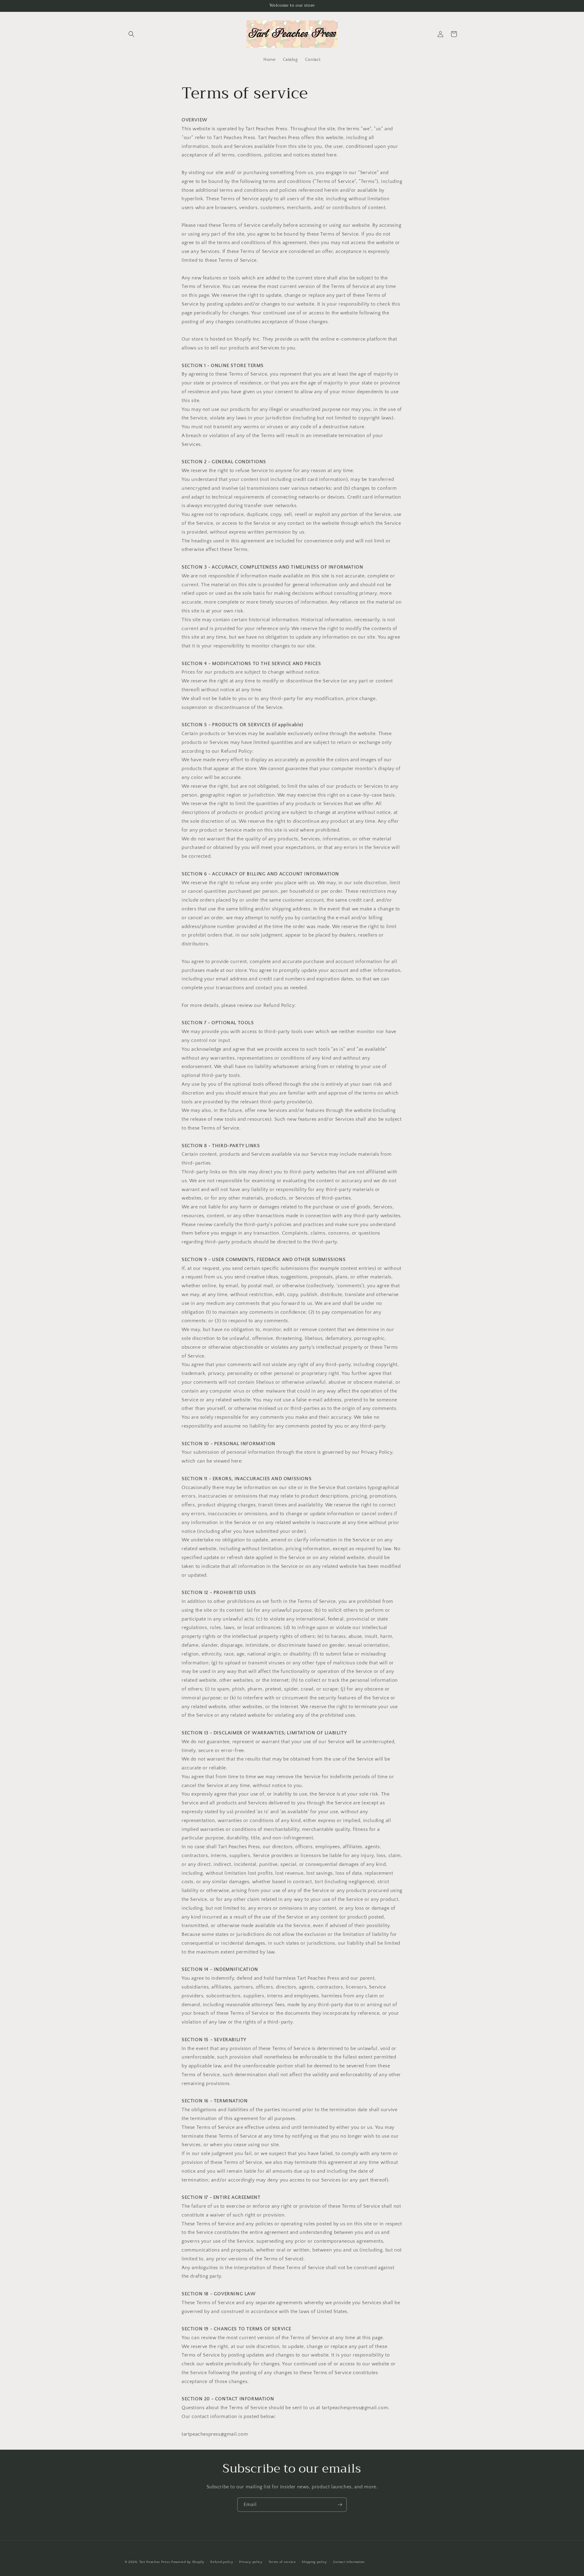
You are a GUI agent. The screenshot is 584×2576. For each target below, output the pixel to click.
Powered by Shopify (188, 2562)
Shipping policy (314, 2562)
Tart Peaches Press (155, 2562)
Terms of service (282, 2562)
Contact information (349, 2562)
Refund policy (222, 2562)
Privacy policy (251, 2562)
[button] (131, 34)
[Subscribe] (340, 2505)
